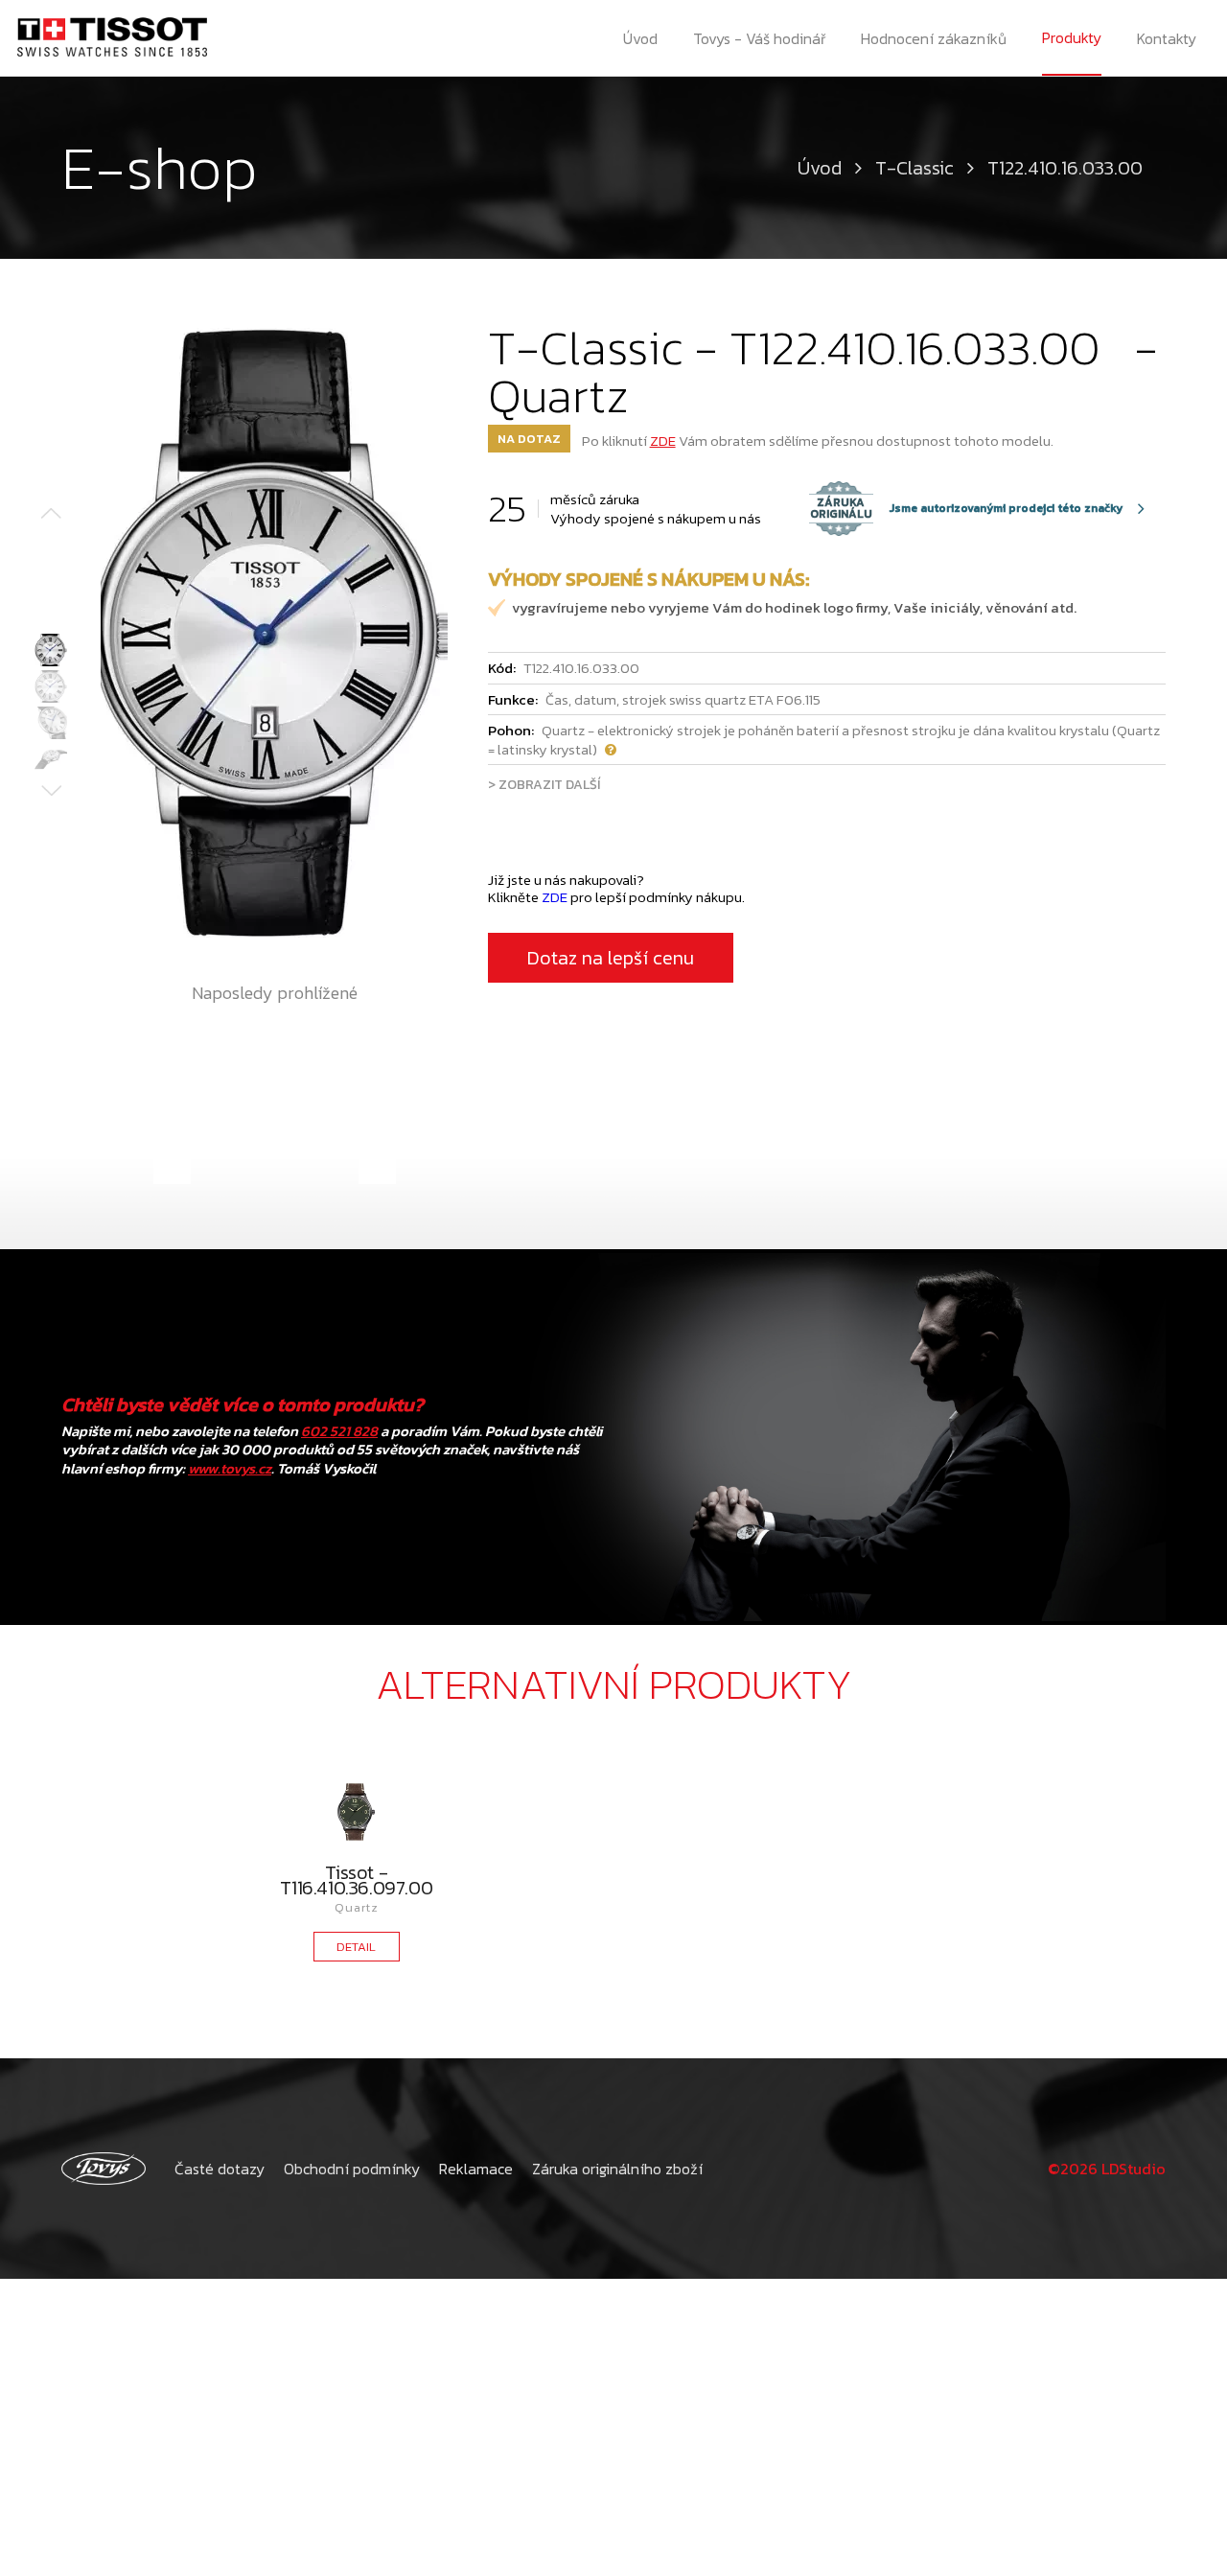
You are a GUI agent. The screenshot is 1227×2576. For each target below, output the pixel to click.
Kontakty (1167, 38)
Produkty (1072, 37)
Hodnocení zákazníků (934, 38)
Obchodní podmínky (352, 2169)
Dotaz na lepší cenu (611, 958)
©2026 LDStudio (1107, 2169)
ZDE (663, 441)
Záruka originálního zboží (617, 2169)
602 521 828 (339, 1431)
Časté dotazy (220, 2169)
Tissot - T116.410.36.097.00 (356, 1880)
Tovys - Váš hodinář (760, 38)
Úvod (640, 38)
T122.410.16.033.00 (1070, 168)
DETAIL (356, 1947)
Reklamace (476, 2169)
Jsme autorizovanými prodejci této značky (966, 508)
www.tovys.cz (230, 1468)
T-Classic (914, 168)
